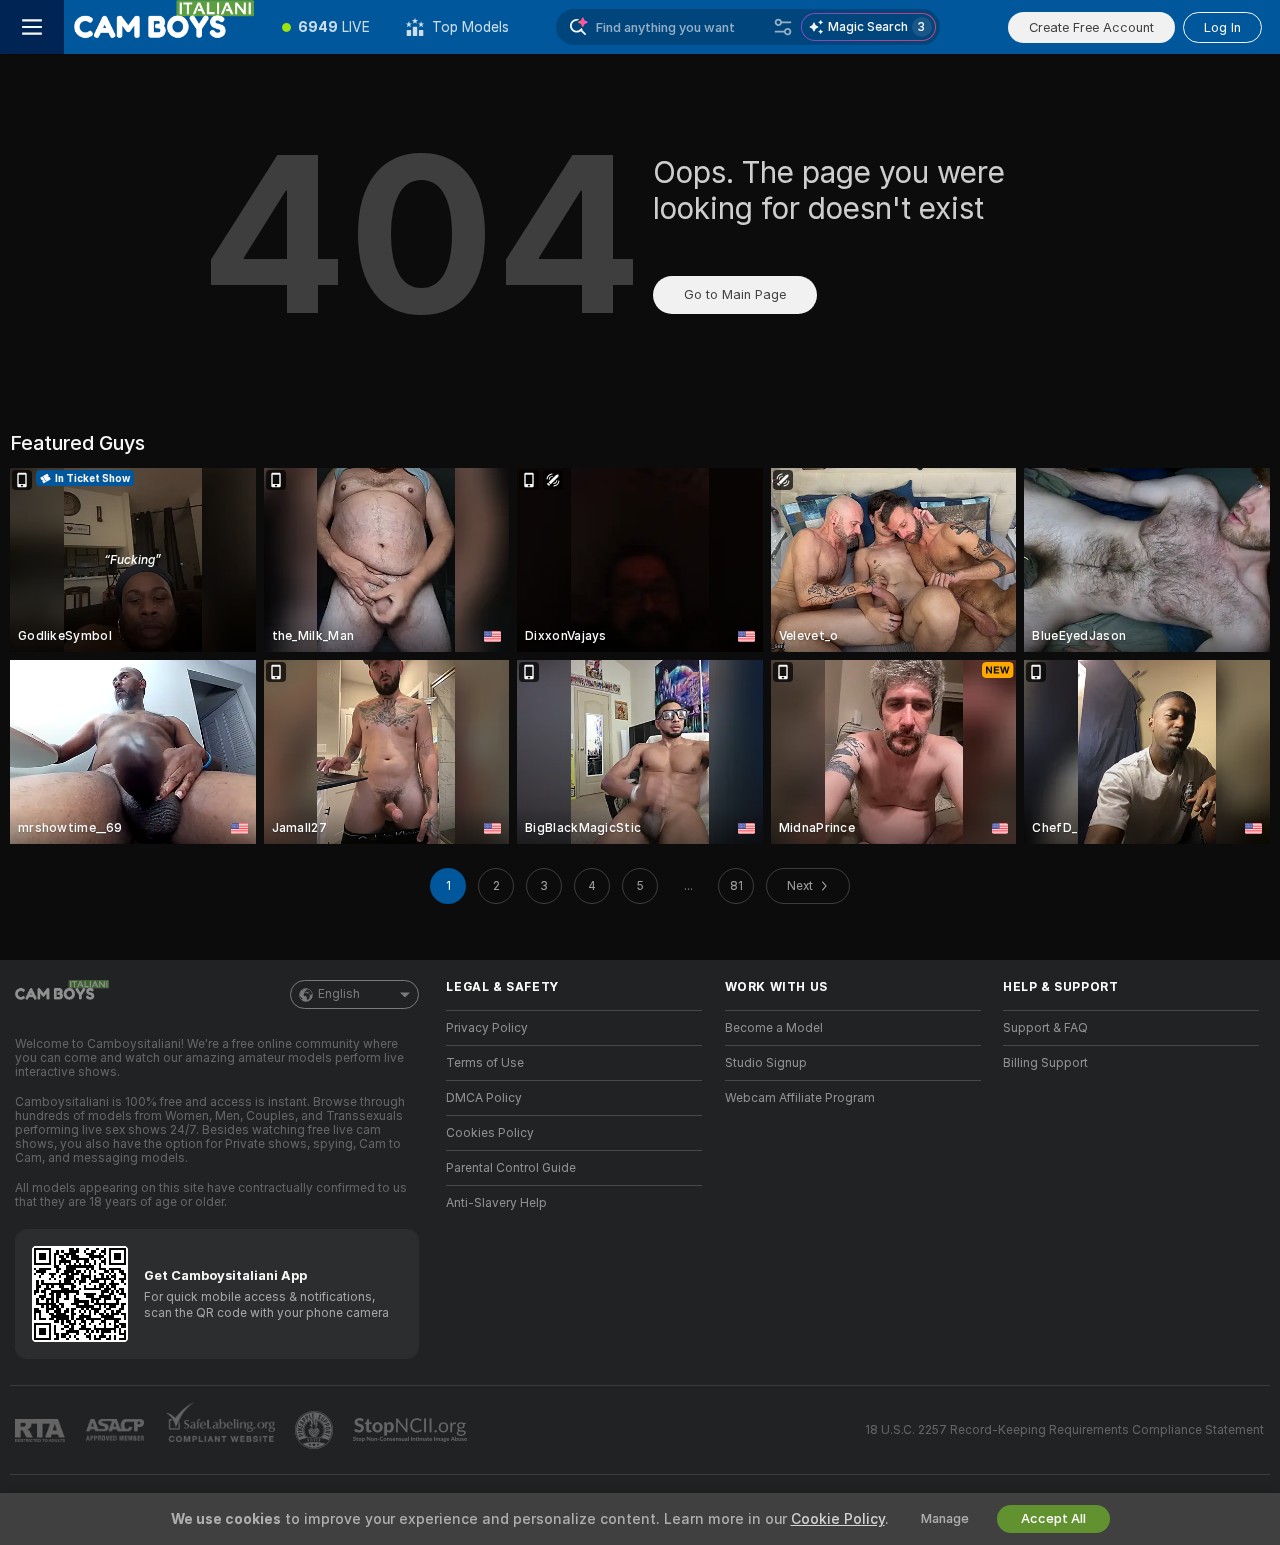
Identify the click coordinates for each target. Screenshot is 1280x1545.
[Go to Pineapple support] (316, 1430)
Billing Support (1045, 1063)
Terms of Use (485, 1063)
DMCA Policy (484, 1098)
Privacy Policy (487, 1028)
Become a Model (774, 1028)
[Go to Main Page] (164, 27)
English (339, 994)
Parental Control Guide (511, 1168)
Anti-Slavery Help (496, 1203)
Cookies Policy (490, 1133)
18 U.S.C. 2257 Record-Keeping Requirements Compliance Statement (1064, 1430)
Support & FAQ (1045, 1028)
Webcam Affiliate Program (800, 1098)
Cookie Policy (838, 1519)
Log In (1222, 27)
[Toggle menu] (32, 27)
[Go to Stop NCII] (412, 1430)
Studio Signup (766, 1063)
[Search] (783, 27)
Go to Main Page (735, 294)
